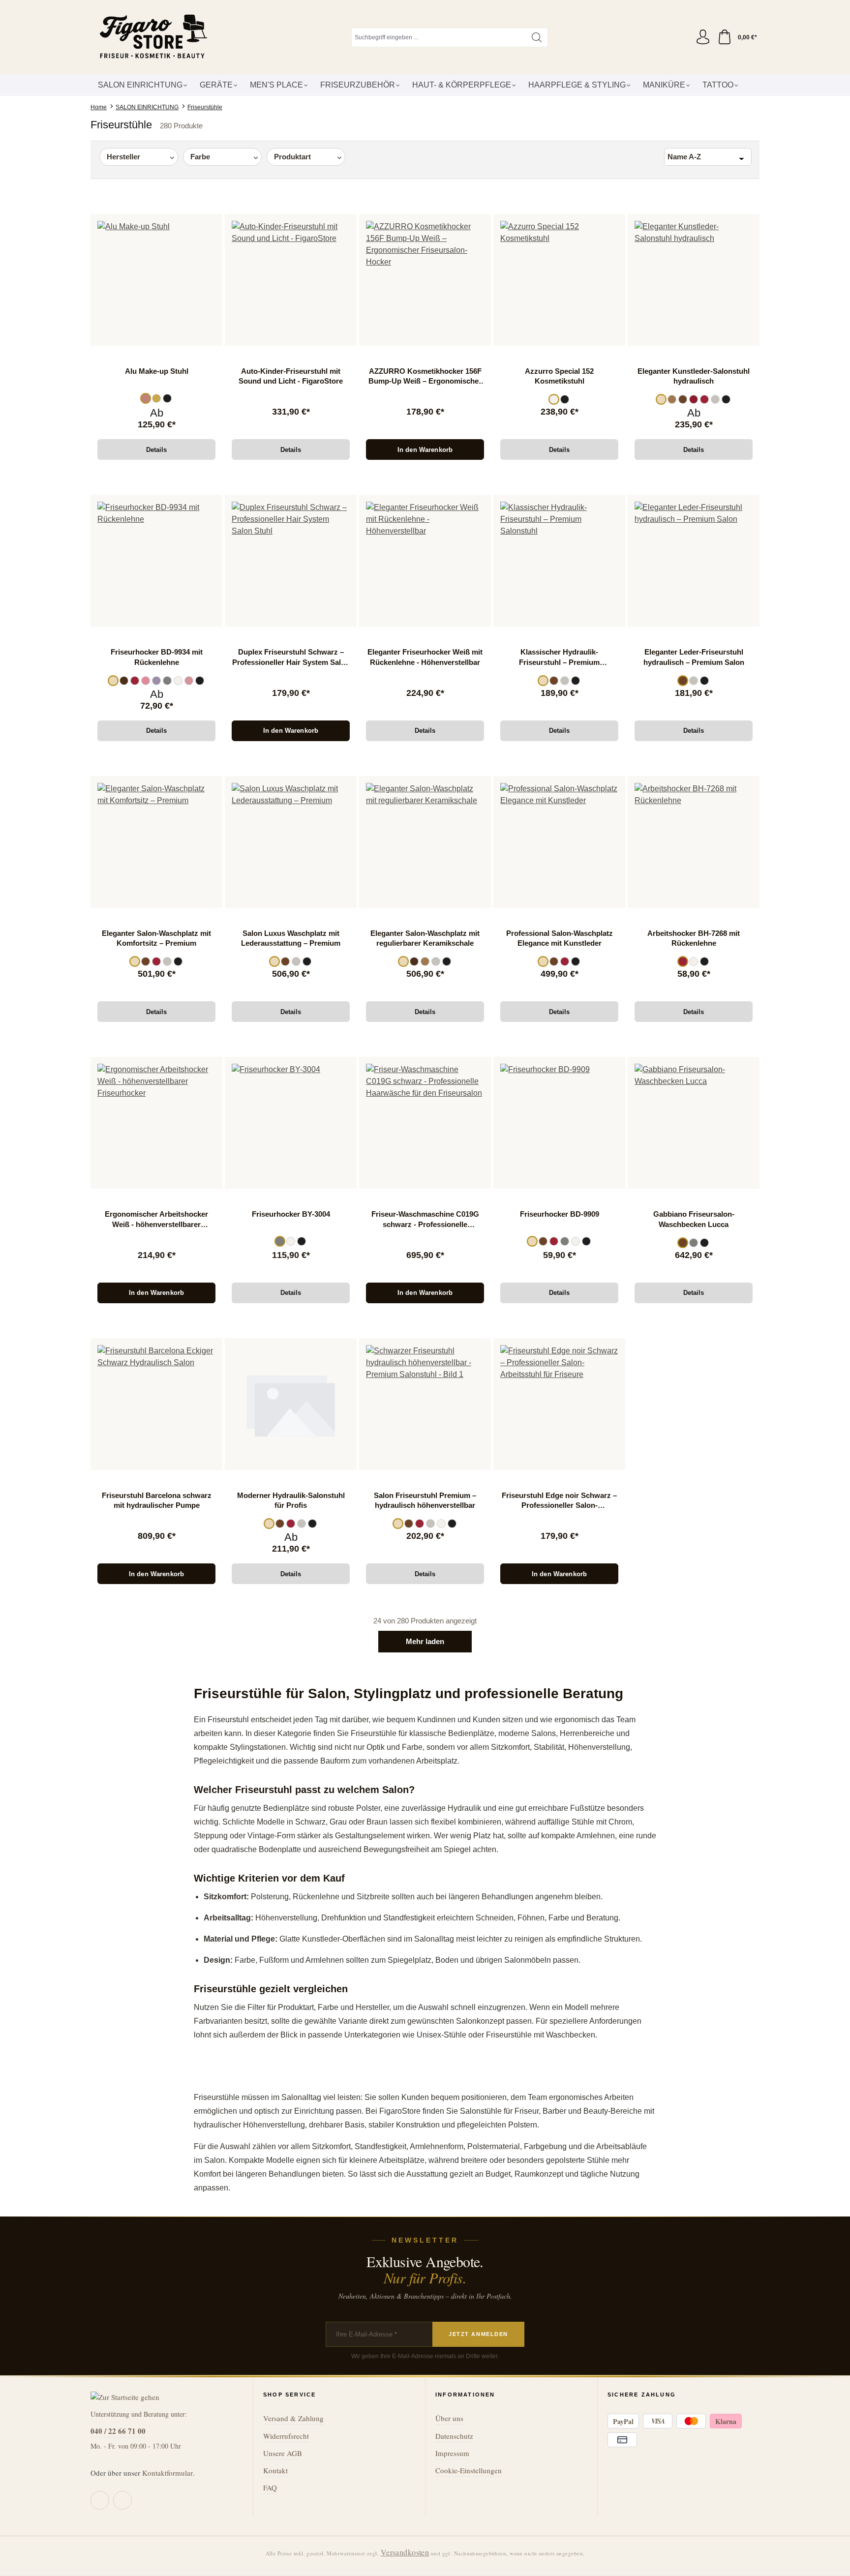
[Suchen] (537, 37)
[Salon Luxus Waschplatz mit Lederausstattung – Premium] (291, 842)
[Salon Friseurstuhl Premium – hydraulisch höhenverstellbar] (425, 1404)
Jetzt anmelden (478, 2334)
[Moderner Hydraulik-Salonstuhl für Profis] (291, 1404)
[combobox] (439, 37)
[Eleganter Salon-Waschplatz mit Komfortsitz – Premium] (156, 842)
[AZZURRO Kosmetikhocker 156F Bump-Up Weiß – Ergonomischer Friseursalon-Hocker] (425, 280)
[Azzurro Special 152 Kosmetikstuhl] (559, 280)
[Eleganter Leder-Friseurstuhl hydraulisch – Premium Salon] (694, 561)
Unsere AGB (283, 2453)
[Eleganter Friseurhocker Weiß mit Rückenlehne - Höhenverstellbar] (425, 561)
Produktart (292, 157)
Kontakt (275, 2470)
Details (157, 450)
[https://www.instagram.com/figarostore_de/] (122, 2500)
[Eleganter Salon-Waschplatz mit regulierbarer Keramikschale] (425, 842)
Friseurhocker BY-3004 (291, 1214)
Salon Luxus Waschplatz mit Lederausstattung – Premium (291, 938)
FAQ (270, 2487)
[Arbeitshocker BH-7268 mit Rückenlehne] (694, 842)
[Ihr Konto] (703, 37)
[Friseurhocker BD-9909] (559, 1123)
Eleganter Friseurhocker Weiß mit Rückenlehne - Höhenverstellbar (425, 657)
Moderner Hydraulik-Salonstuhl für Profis (291, 1500)
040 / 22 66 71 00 (118, 2431)
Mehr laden (425, 1641)
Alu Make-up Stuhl (157, 371)
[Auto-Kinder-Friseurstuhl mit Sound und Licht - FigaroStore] (291, 280)
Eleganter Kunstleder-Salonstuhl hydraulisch (694, 376)
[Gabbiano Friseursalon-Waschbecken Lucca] (694, 1123)
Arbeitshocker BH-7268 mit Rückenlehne (694, 938)
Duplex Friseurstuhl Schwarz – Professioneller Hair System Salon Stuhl (291, 658)
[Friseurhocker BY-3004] (291, 1123)
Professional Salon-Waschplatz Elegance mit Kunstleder (560, 938)
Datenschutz (454, 2436)
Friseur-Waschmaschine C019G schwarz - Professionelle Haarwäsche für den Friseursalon (425, 1220)
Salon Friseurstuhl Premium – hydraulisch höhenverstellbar (425, 1500)
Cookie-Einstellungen (469, 2470)
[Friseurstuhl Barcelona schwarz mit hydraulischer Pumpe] (156, 1404)
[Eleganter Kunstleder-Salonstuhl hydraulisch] (694, 280)
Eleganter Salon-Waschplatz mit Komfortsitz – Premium (156, 938)
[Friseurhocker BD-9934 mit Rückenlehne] (156, 561)
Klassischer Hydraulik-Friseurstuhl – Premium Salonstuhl (559, 658)
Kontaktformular (167, 2473)
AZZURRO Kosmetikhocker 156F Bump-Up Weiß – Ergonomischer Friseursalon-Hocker (425, 377)
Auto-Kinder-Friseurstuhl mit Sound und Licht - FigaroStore (291, 376)
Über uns (449, 2418)
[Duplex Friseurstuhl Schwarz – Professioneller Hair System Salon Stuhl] (291, 561)
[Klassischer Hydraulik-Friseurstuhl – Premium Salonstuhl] (559, 561)
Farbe (200, 157)
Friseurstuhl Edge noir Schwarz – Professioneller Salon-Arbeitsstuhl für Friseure (559, 1501)
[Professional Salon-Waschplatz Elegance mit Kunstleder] (559, 842)
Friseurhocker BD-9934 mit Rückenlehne (157, 657)
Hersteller (123, 157)
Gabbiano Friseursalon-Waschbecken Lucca (694, 1219)
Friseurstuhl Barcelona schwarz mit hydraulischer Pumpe (157, 1500)
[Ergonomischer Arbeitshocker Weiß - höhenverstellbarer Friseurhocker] (156, 1123)
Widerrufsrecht (286, 2436)
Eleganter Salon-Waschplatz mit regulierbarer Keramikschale (425, 938)
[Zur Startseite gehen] (152, 37)
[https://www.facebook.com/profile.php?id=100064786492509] (100, 2500)
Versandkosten (405, 2552)
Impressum (452, 2453)
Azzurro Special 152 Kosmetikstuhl (559, 376)
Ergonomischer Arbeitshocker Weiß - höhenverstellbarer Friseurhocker (156, 1220)
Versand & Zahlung (293, 2418)
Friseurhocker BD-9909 (560, 1214)
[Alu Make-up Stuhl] (156, 280)
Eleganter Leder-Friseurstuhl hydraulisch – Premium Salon (694, 657)
